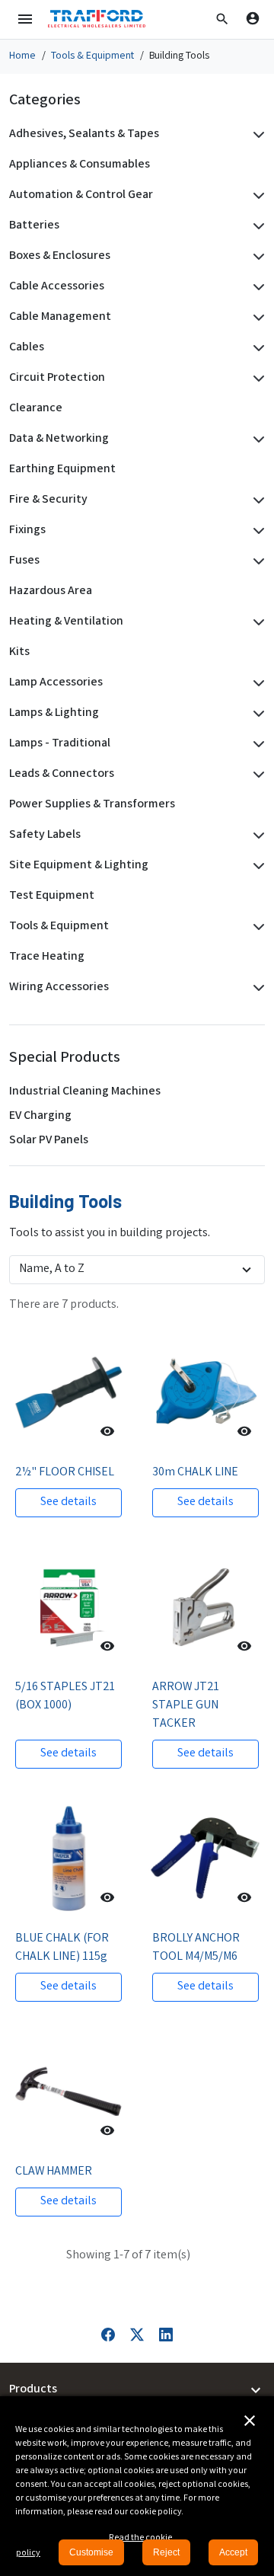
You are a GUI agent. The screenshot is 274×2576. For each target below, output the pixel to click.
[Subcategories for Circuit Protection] (256, 379)
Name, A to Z (52, 1269)
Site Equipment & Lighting (79, 866)
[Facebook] (108, 2335)
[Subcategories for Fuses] (256, 561)
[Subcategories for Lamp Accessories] (256, 683)
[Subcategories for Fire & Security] (256, 500)
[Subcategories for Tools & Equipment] (256, 927)
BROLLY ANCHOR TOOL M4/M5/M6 (196, 1948)
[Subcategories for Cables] (256, 348)
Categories (45, 101)
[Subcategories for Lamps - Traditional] (256, 744)
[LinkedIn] (166, 2335)
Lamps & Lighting (54, 713)
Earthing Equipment (62, 470)
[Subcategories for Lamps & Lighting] (256, 714)
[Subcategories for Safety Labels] (256, 836)
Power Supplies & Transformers (92, 805)
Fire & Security (48, 500)
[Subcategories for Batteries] (256, 226)
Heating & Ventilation (66, 622)
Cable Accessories (57, 287)
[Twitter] (137, 2335)
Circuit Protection (57, 378)
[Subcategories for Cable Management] (256, 318)
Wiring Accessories (59, 988)
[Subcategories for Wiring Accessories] (256, 988)
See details (68, 1502)
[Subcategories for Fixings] (256, 531)
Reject (166, 2552)
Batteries (34, 226)
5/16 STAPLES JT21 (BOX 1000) (65, 1697)
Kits (19, 652)
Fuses (24, 561)
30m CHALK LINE (195, 1473)
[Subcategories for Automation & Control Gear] (256, 196)
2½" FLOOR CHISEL (65, 1473)
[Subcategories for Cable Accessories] (256, 287)
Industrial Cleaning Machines (85, 1092)
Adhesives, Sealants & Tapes (84, 134)
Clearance (36, 409)
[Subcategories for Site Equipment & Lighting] (256, 866)
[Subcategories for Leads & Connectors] (256, 775)
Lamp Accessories (56, 683)
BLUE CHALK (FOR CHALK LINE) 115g (62, 1948)
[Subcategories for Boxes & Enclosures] (256, 257)
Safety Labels (45, 835)
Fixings (27, 531)
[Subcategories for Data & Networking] (256, 439)
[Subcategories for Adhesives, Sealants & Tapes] (256, 135)
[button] (222, 19)
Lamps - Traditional (60, 744)
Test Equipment (52, 896)
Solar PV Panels (49, 1141)
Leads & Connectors (62, 774)
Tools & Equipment (59, 927)
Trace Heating (47, 957)
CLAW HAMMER (54, 2172)
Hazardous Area (51, 591)
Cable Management (60, 317)
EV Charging (40, 1116)
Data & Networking (59, 439)
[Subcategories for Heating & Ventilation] (256, 622)
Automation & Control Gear (81, 195)
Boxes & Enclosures (60, 256)
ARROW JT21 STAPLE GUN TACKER (186, 1706)
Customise (91, 2552)
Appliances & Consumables (80, 165)
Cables (27, 348)
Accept (233, 2552)
